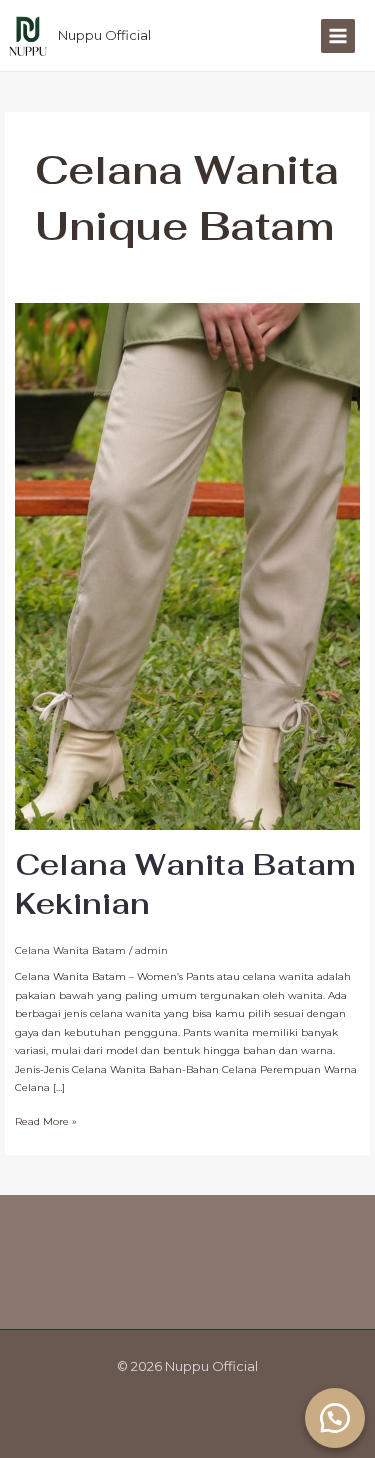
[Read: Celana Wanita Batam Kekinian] (187, 565)
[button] (335, 1418)
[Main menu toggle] (338, 36)
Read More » (46, 1120)
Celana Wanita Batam (70, 950)
